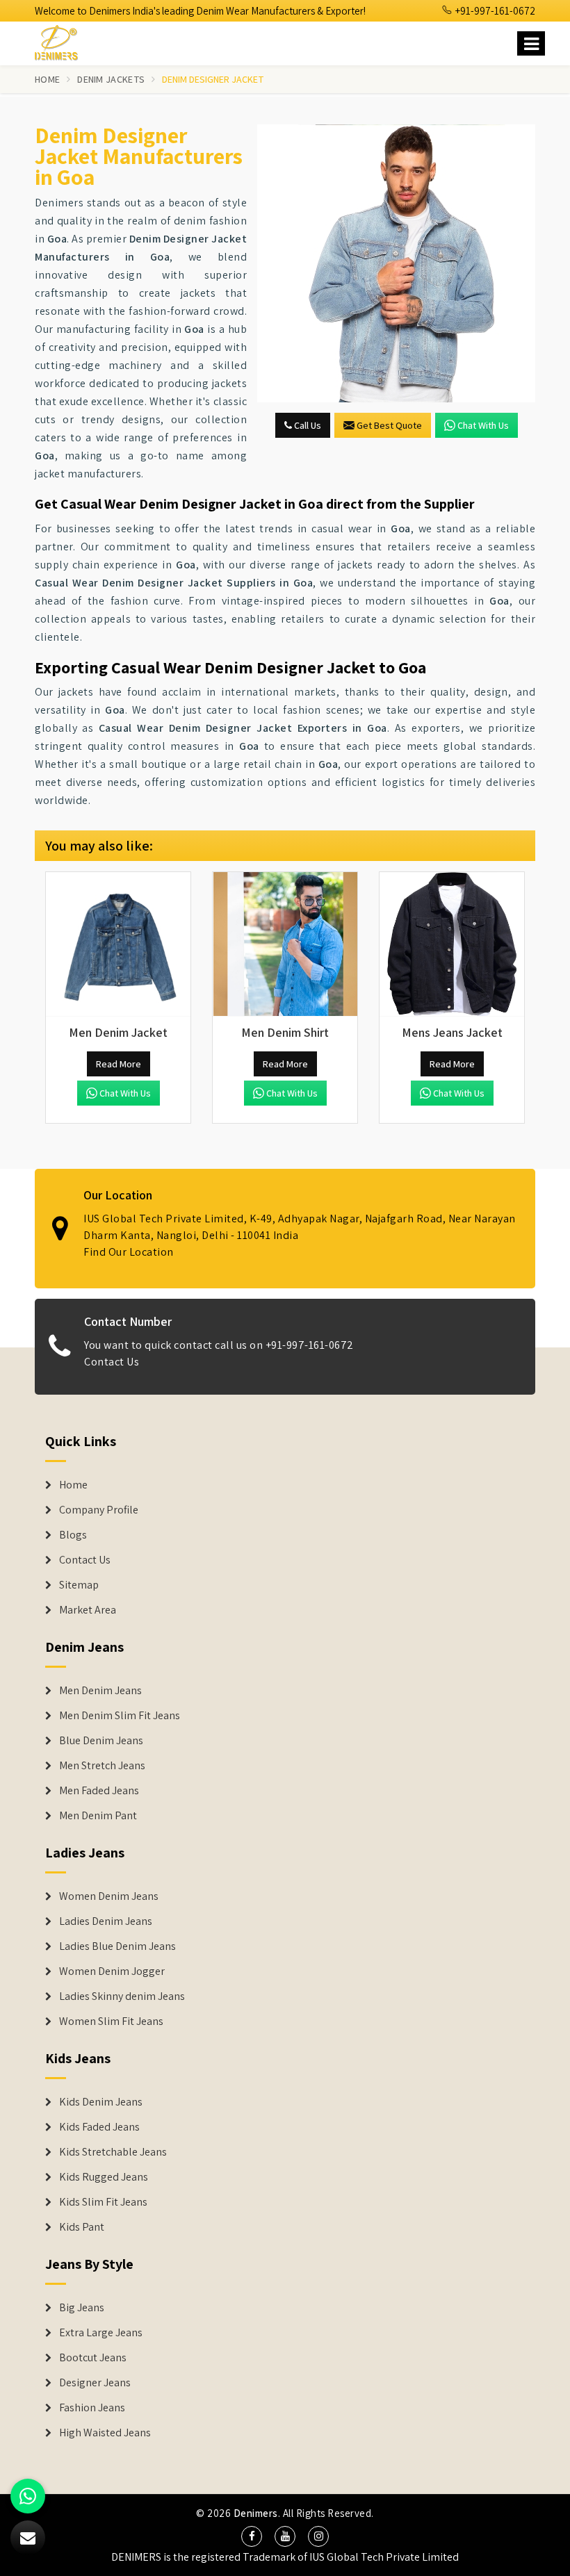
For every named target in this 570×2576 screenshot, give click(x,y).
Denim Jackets (111, 79)
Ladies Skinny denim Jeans (122, 1996)
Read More (119, 1064)
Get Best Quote (389, 425)
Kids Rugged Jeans (104, 2177)
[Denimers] (63, 41)
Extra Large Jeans (101, 2333)
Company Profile (99, 1510)
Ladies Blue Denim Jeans (117, 1946)
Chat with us (483, 425)
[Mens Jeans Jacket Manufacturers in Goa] (452, 944)
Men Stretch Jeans (102, 1766)
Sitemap (79, 1585)
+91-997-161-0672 (494, 11)
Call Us (307, 425)
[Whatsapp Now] (28, 2496)
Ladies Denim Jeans (106, 1921)
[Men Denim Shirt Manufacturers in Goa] (285, 944)
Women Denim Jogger (112, 1971)
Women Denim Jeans (109, 1896)
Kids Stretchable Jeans (113, 2152)
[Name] (531, 43)
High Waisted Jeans (105, 2433)
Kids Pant (82, 2227)
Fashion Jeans (92, 2408)
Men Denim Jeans (100, 1691)
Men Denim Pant (98, 1816)
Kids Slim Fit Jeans (103, 2202)
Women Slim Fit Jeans (111, 2021)
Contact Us (112, 1362)
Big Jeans (82, 2308)
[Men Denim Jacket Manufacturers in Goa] (118, 944)
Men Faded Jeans (99, 1791)
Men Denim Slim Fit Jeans (120, 1716)
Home (47, 79)
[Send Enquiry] (396, 263)
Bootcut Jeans (93, 2358)
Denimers (256, 2513)
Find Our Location (129, 1252)
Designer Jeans (95, 2383)
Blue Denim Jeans (101, 1741)
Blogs (73, 1535)
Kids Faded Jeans (99, 2127)
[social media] (252, 2536)
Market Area (88, 1610)
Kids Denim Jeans (101, 2102)
